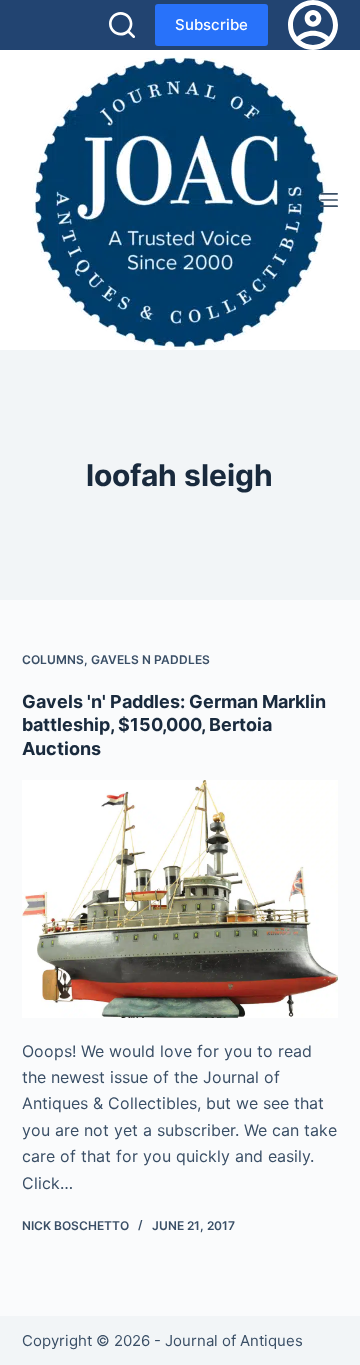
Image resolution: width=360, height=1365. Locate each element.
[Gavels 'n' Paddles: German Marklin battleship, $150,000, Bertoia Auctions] (180, 899)
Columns (53, 659)
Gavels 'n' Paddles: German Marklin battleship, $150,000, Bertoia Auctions (174, 725)
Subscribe (211, 24)
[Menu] (329, 200)
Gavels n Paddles (150, 659)
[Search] (122, 25)
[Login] (313, 25)
